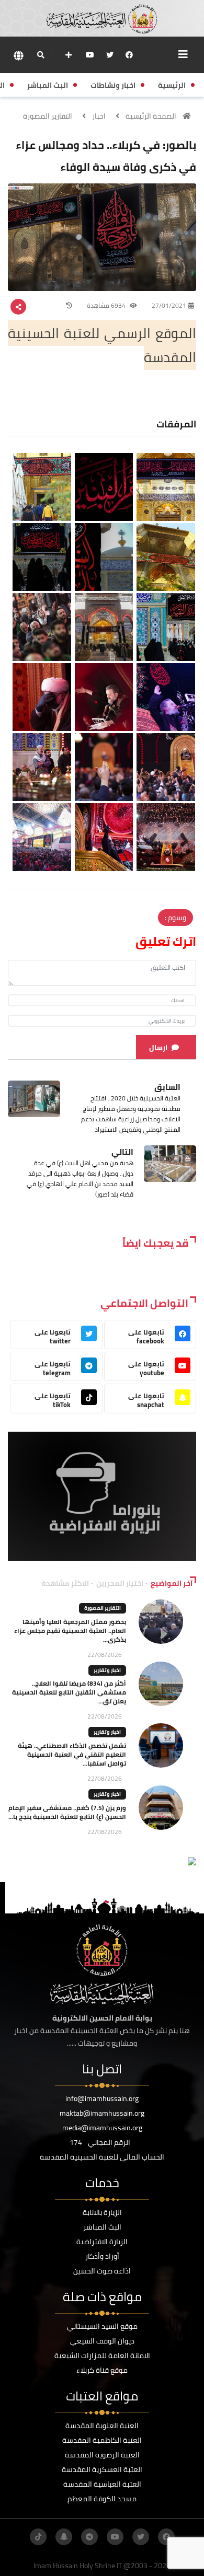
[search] (41, 55)
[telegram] (89, 2537)
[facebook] (129, 55)
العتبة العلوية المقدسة (102, 2426)
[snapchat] (64, 2537)
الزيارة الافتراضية (102, 2242)
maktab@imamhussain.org (102, 2113)
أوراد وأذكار (102, 2256)
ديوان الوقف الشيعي (102, 2341)
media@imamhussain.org (102, 2128)
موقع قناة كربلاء (102, 2370)
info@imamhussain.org (102, 2098)
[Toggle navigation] (183, 54)
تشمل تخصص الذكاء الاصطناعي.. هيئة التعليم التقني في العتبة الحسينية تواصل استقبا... (72, 1754)
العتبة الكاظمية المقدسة (102, 2440)
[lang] (18, 55)
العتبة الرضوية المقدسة (102, 2455)
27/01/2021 (169, 305)
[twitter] (110, 55)
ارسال (158, 1048)
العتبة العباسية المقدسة (102, 2484)
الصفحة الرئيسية (151, 116)
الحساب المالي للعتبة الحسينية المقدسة (102, 2157)
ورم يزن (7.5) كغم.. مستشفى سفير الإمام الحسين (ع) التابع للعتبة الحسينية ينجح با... (67, 1812)
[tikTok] (38, 2537)
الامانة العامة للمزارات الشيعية (102, 2355)
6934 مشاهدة (107, 305)
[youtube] (90, 55)
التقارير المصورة (48, 116)
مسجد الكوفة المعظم (102, 2499)
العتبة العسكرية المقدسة (102, 2469)
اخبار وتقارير (107, 1670)
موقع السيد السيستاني (102, 2326)
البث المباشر (102, 2227)
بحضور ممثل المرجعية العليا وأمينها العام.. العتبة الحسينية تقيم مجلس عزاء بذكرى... (70, 1631)
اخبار (99, 116)
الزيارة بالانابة (102, 2212)
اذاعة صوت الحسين (102, 2271)
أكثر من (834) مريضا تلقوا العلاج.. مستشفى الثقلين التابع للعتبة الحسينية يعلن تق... (69, 1692)
